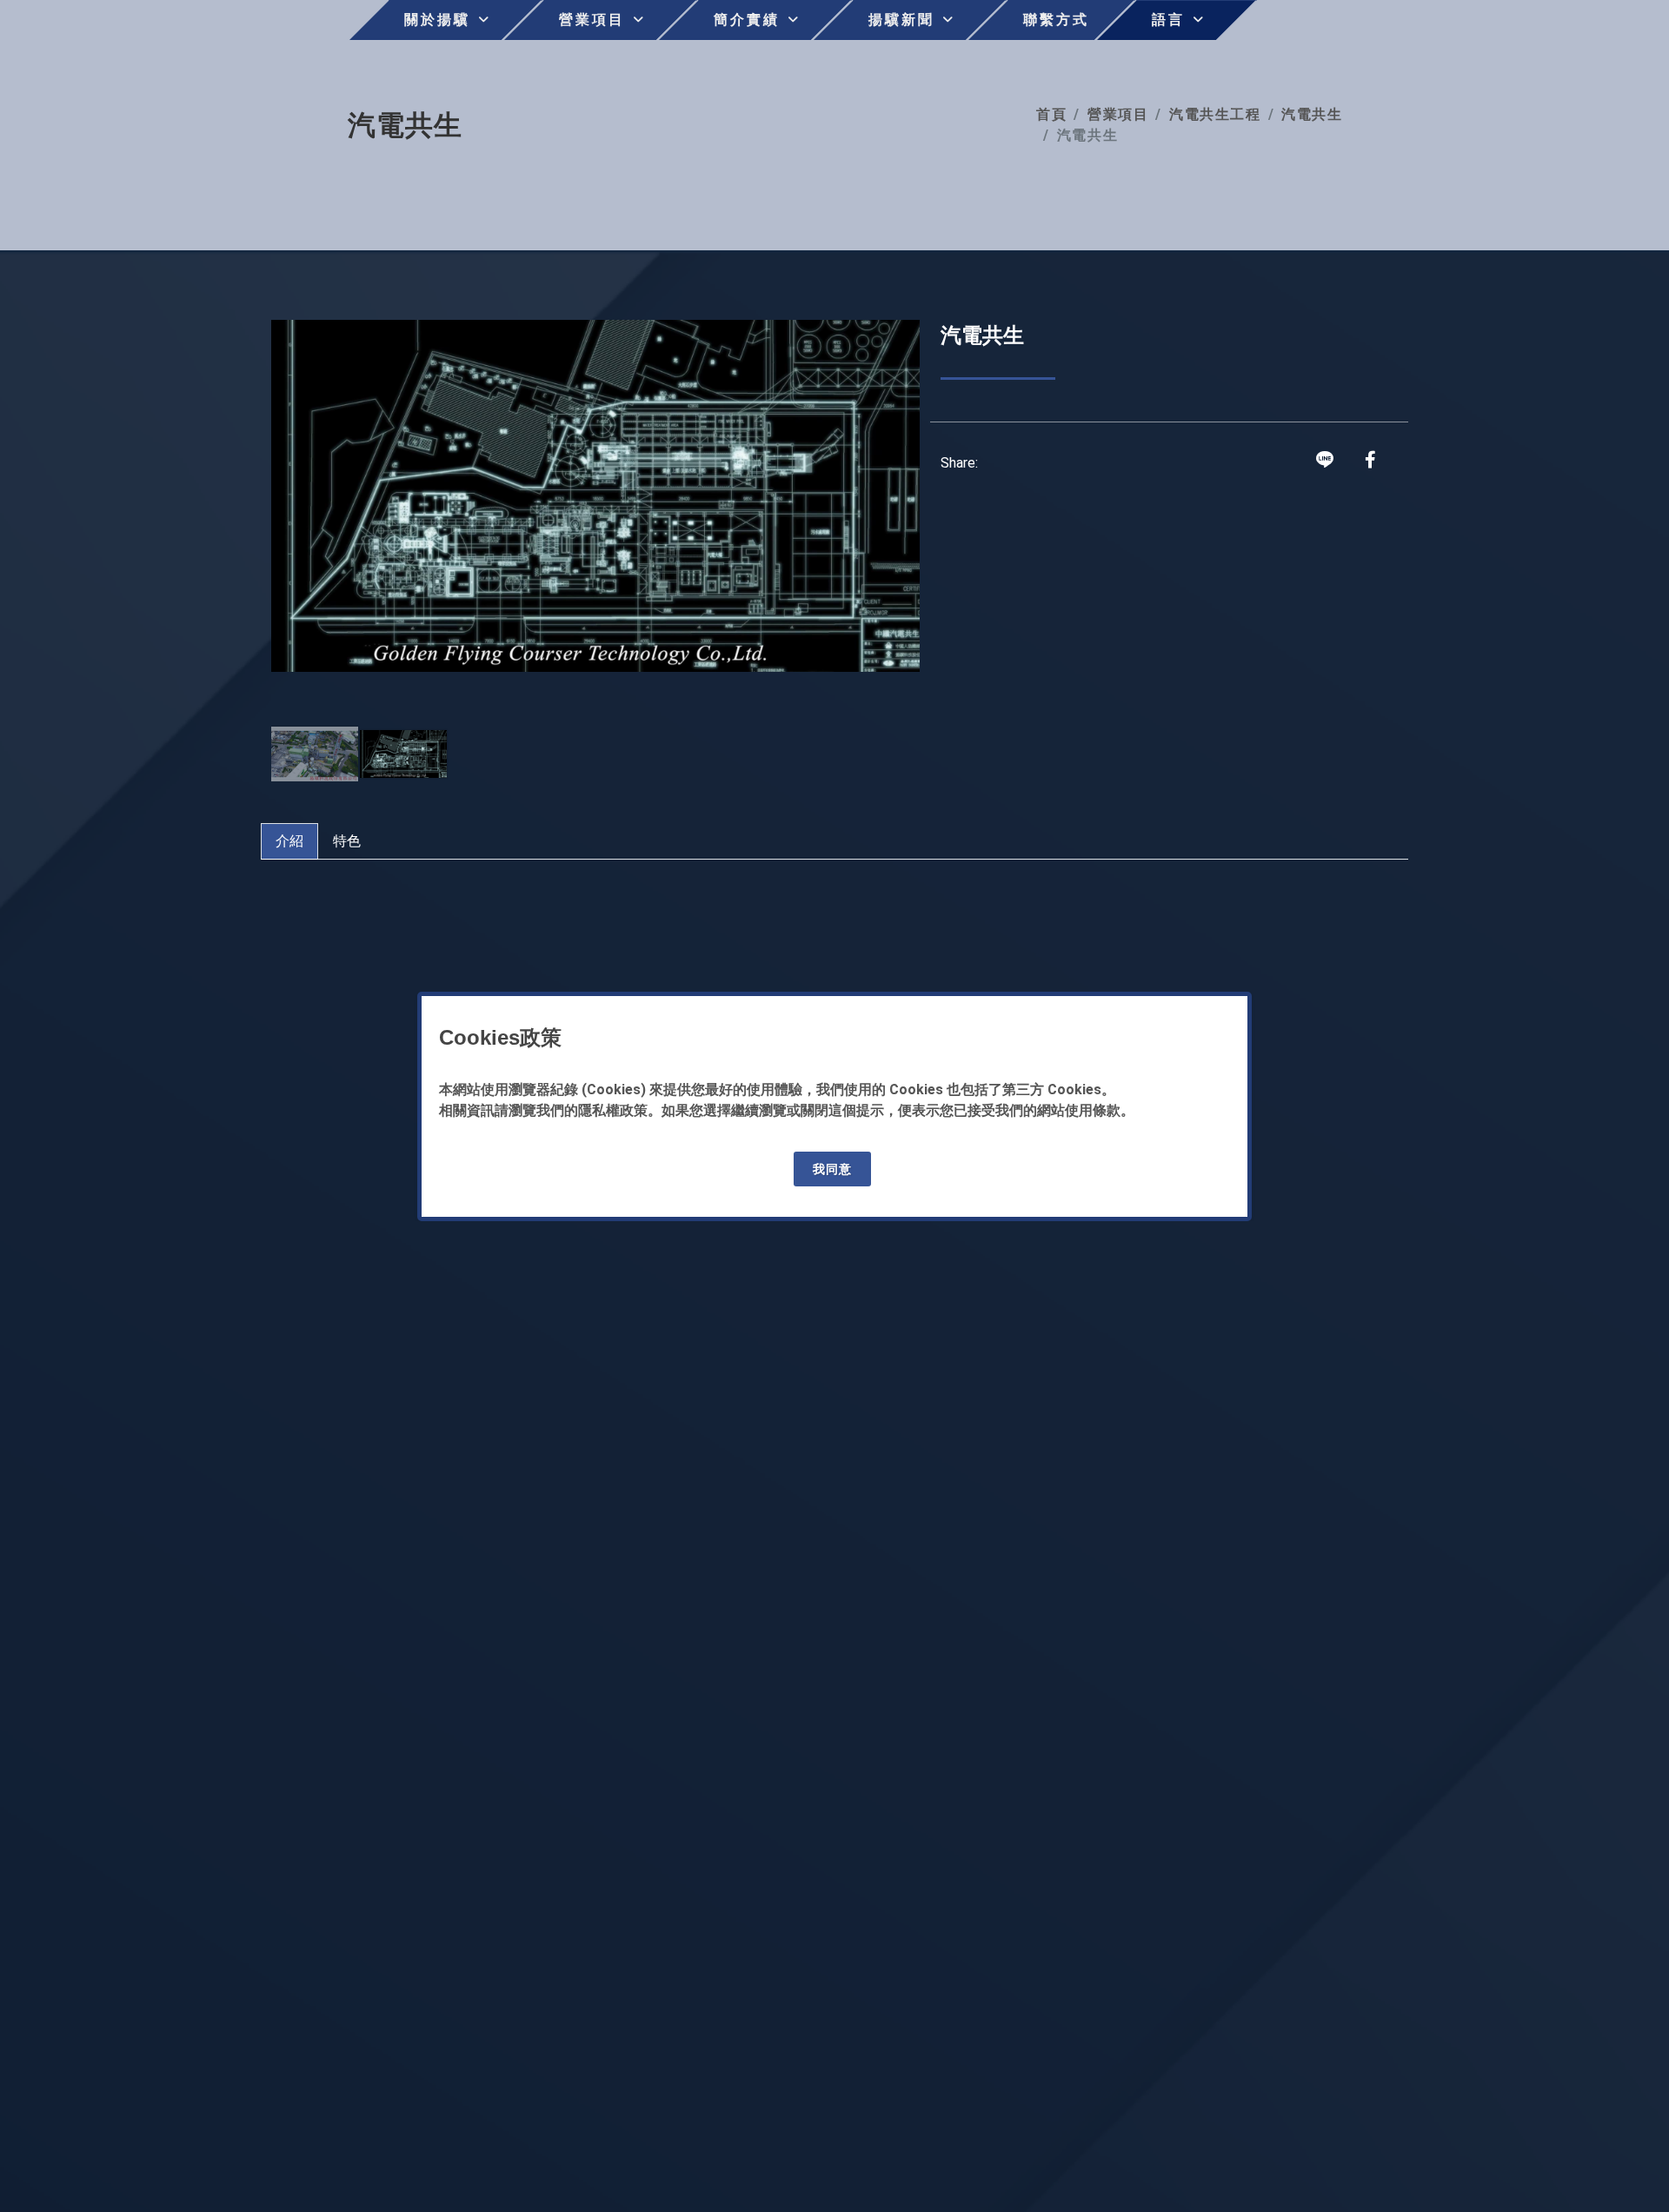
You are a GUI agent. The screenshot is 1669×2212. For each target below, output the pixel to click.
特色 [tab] (347, 841)
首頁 (1051, 114)
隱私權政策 (613, 1110)
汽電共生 (1312, 114)
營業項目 (1118, 114)
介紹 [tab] (289, 841)
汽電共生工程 (1215, 114)
